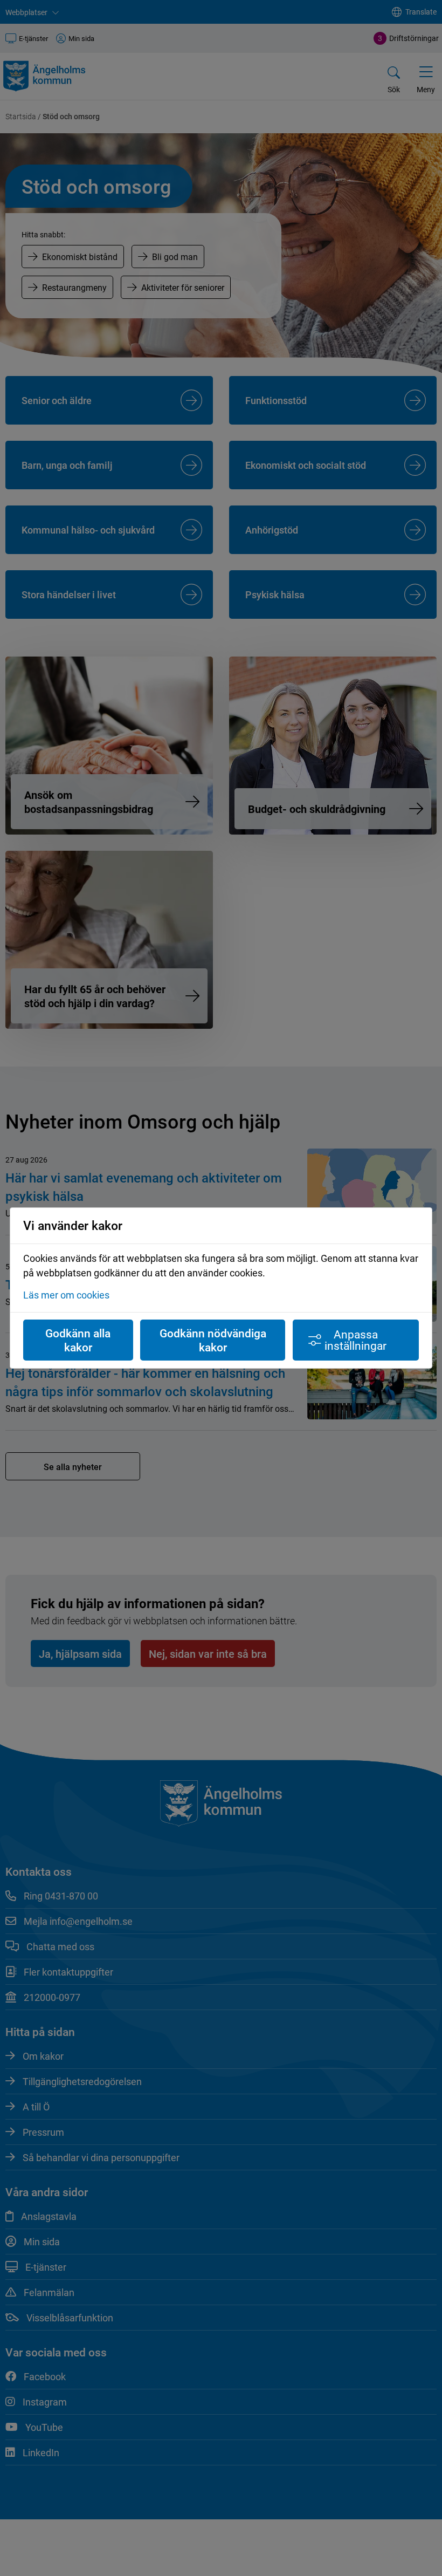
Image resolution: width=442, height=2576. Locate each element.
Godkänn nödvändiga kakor (213, 1340)
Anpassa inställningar (355, 1340)
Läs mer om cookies (66, 1295)
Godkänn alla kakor (78, 1340)
